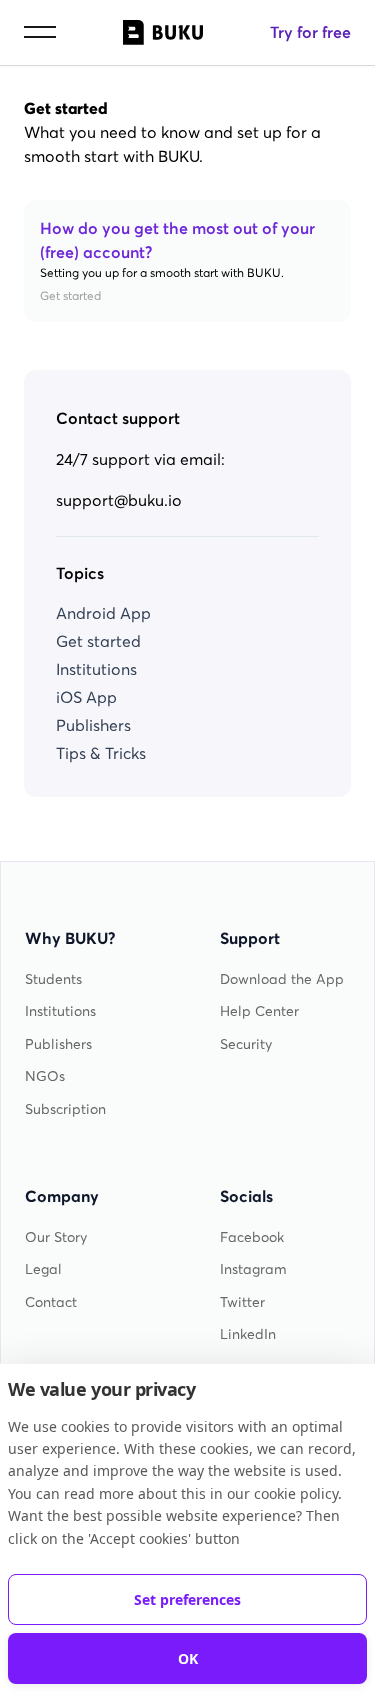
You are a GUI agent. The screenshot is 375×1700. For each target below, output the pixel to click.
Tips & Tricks (101, 753)
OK (188, 1658)
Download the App (282, 979)
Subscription (65, 1109)
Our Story (56, 1237)
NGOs (45, 1076)
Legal (43, 1269)
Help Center (259, 1011)
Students (53, 979)
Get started (98, 641)
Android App (103, 613)
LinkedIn (248, 1334)
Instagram (253, 1269)
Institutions (96, 669)
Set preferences (187, 1599)
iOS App (86, 697)
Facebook (252, 1237)
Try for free (310, 32)
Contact (51, 1302)
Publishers (93, 725)
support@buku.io (119, 500)
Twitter (242, 1302)
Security (246, 1044)
